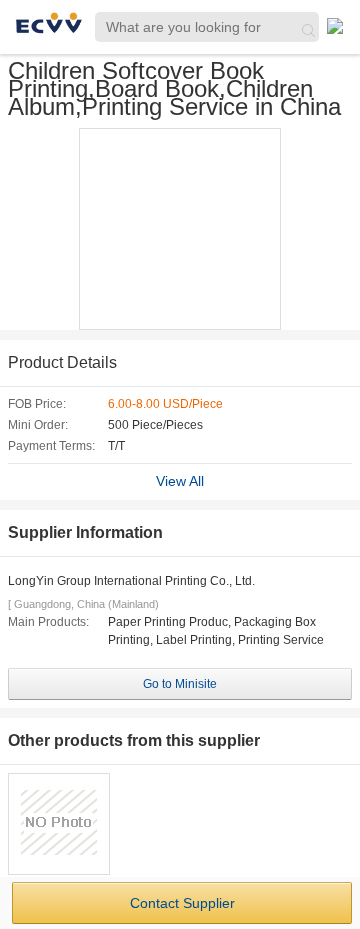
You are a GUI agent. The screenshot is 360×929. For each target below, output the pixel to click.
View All (180, 481)
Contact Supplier (182, 903)
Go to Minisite (180, 684)
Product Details (62, 362)
